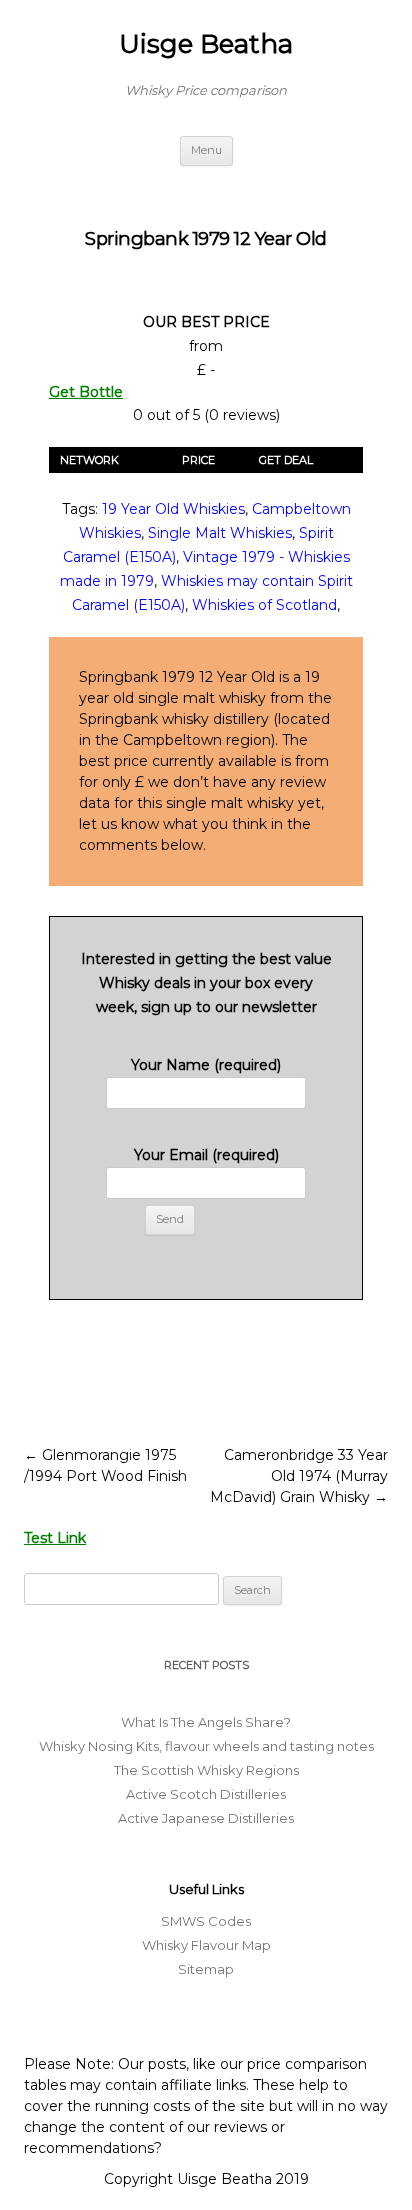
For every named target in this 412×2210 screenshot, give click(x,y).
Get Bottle (86, 392)
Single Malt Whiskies (220, 533)
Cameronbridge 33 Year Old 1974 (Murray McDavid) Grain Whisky (299, 1476)
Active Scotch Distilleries (206, 1794)
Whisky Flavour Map (206, 1945)
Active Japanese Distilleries (206, 1818)
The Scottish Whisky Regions (206, 1770)
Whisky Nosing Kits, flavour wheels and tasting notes (206, 1746)
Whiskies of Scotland (264, 605)
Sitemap (206, 1969)
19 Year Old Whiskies (173, 509)
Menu (206, 150)
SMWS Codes (206, 1921)
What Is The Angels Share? (206, 1722)
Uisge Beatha (206, 44)
